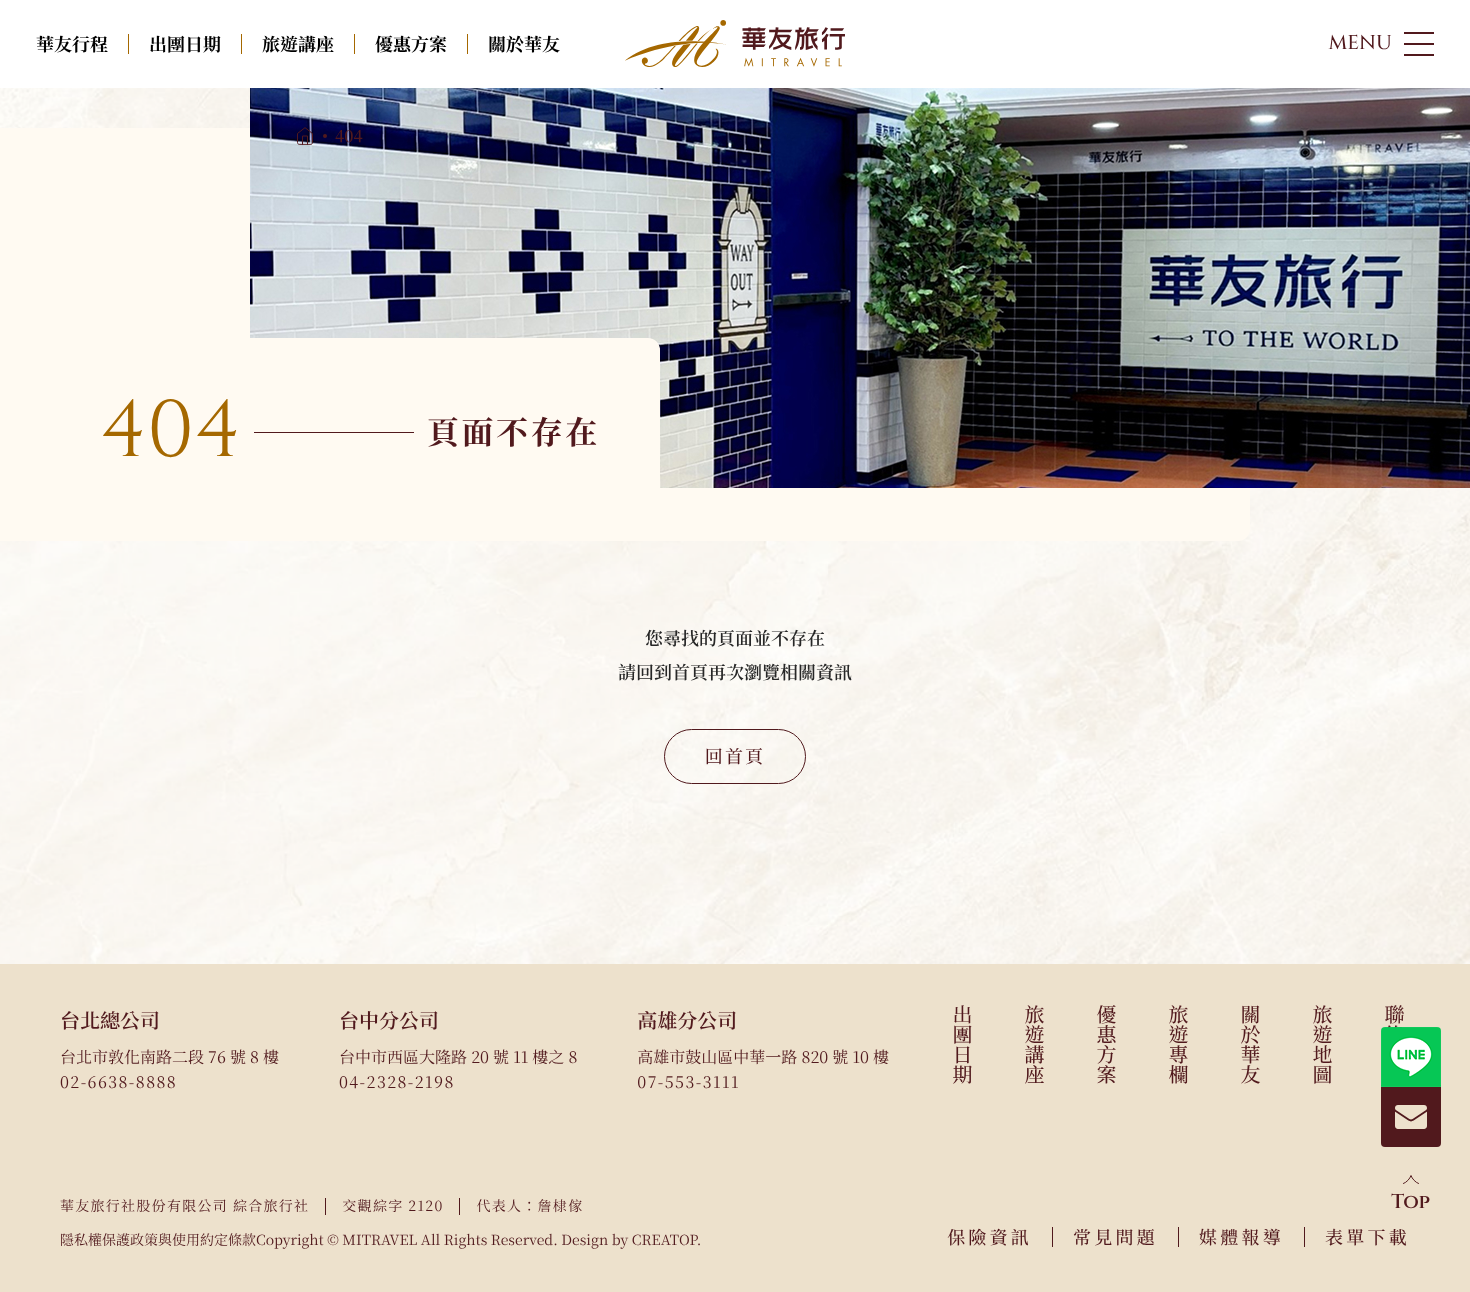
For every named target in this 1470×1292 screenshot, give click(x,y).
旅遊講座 (298, 44)
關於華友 (524, 44)
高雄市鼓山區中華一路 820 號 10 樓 (763, 1056)
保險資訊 (989, 1237)
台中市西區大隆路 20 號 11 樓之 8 (458, 1056)
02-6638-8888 (118, 1081)
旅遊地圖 (1322, 1044)
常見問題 (1115, 1237)
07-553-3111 (688, 1081)
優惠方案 (411, 44)
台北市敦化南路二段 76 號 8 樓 (169, 1056)
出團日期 (185, 44)
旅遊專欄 (1178, 1044)
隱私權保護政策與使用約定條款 (158, 1240)
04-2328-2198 (397, 1081)
